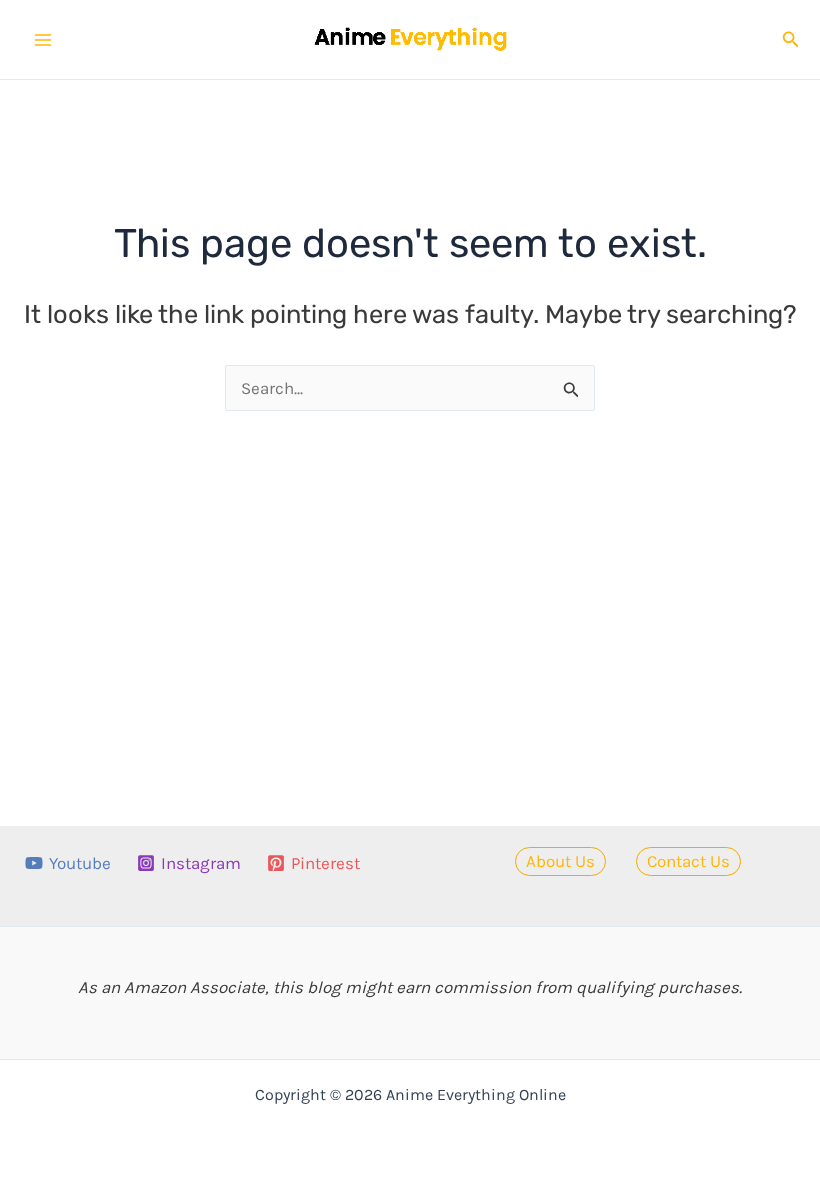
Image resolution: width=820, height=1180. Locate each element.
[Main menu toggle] (43, 40)
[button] (791, 40)
